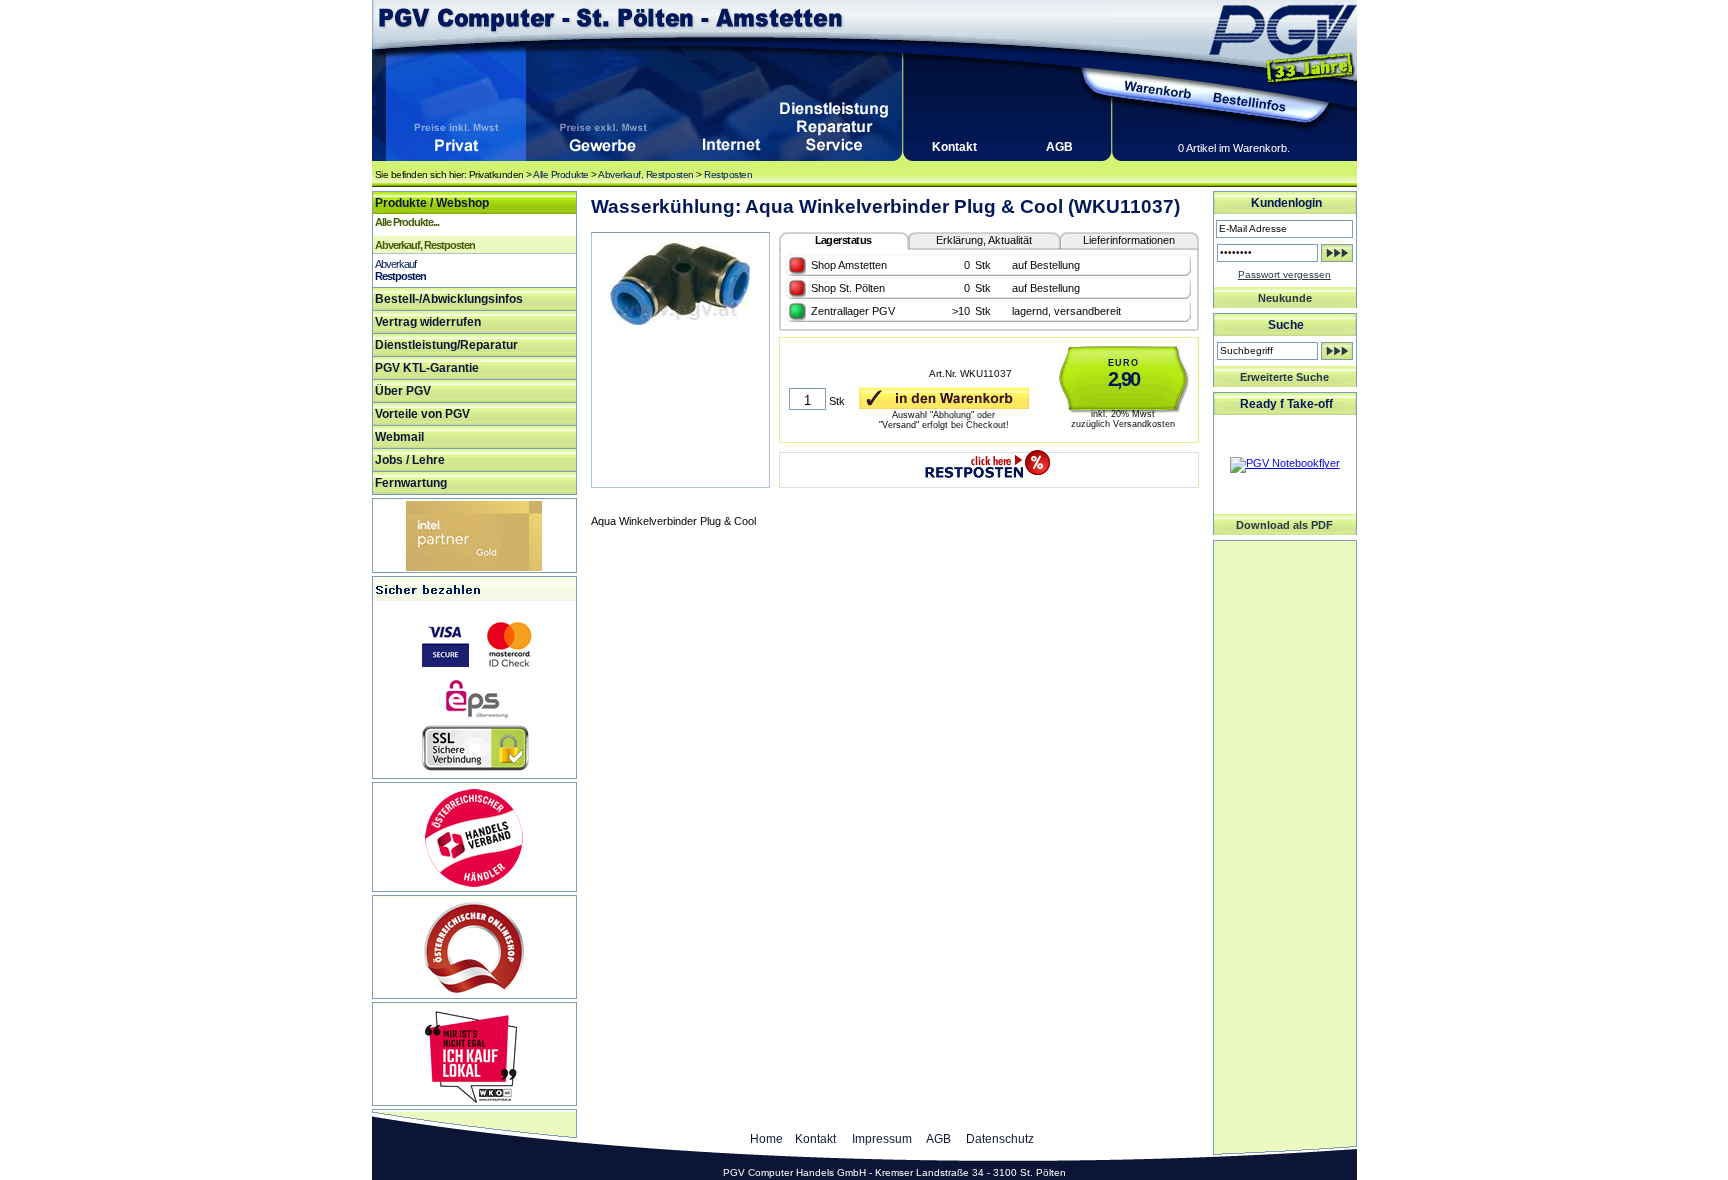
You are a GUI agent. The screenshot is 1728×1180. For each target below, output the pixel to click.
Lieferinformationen (1129, 240)
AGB (1059, 147)
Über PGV (403, 391)
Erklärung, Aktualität (984, 240)
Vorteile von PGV (422, 414)
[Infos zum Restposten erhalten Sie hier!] (988, 460)
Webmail (399, 437)
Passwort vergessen (1284, 274)
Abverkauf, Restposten (646, 174)
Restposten (728, 174)
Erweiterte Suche (1284, 377)
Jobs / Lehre (410, 460)
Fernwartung (411, 483)
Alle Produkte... (407, 222)
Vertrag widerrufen (428, 322)
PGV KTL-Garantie (427, 368)
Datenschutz (1000, 1139)
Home (766, 1139)
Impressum (882, 1139)
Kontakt (954, 147)
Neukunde (1285, 298)
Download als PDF (1284, 525)
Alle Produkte (561, 174)
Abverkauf (395, 264)
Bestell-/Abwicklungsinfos (449, 299)
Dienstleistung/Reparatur (446, 345)
